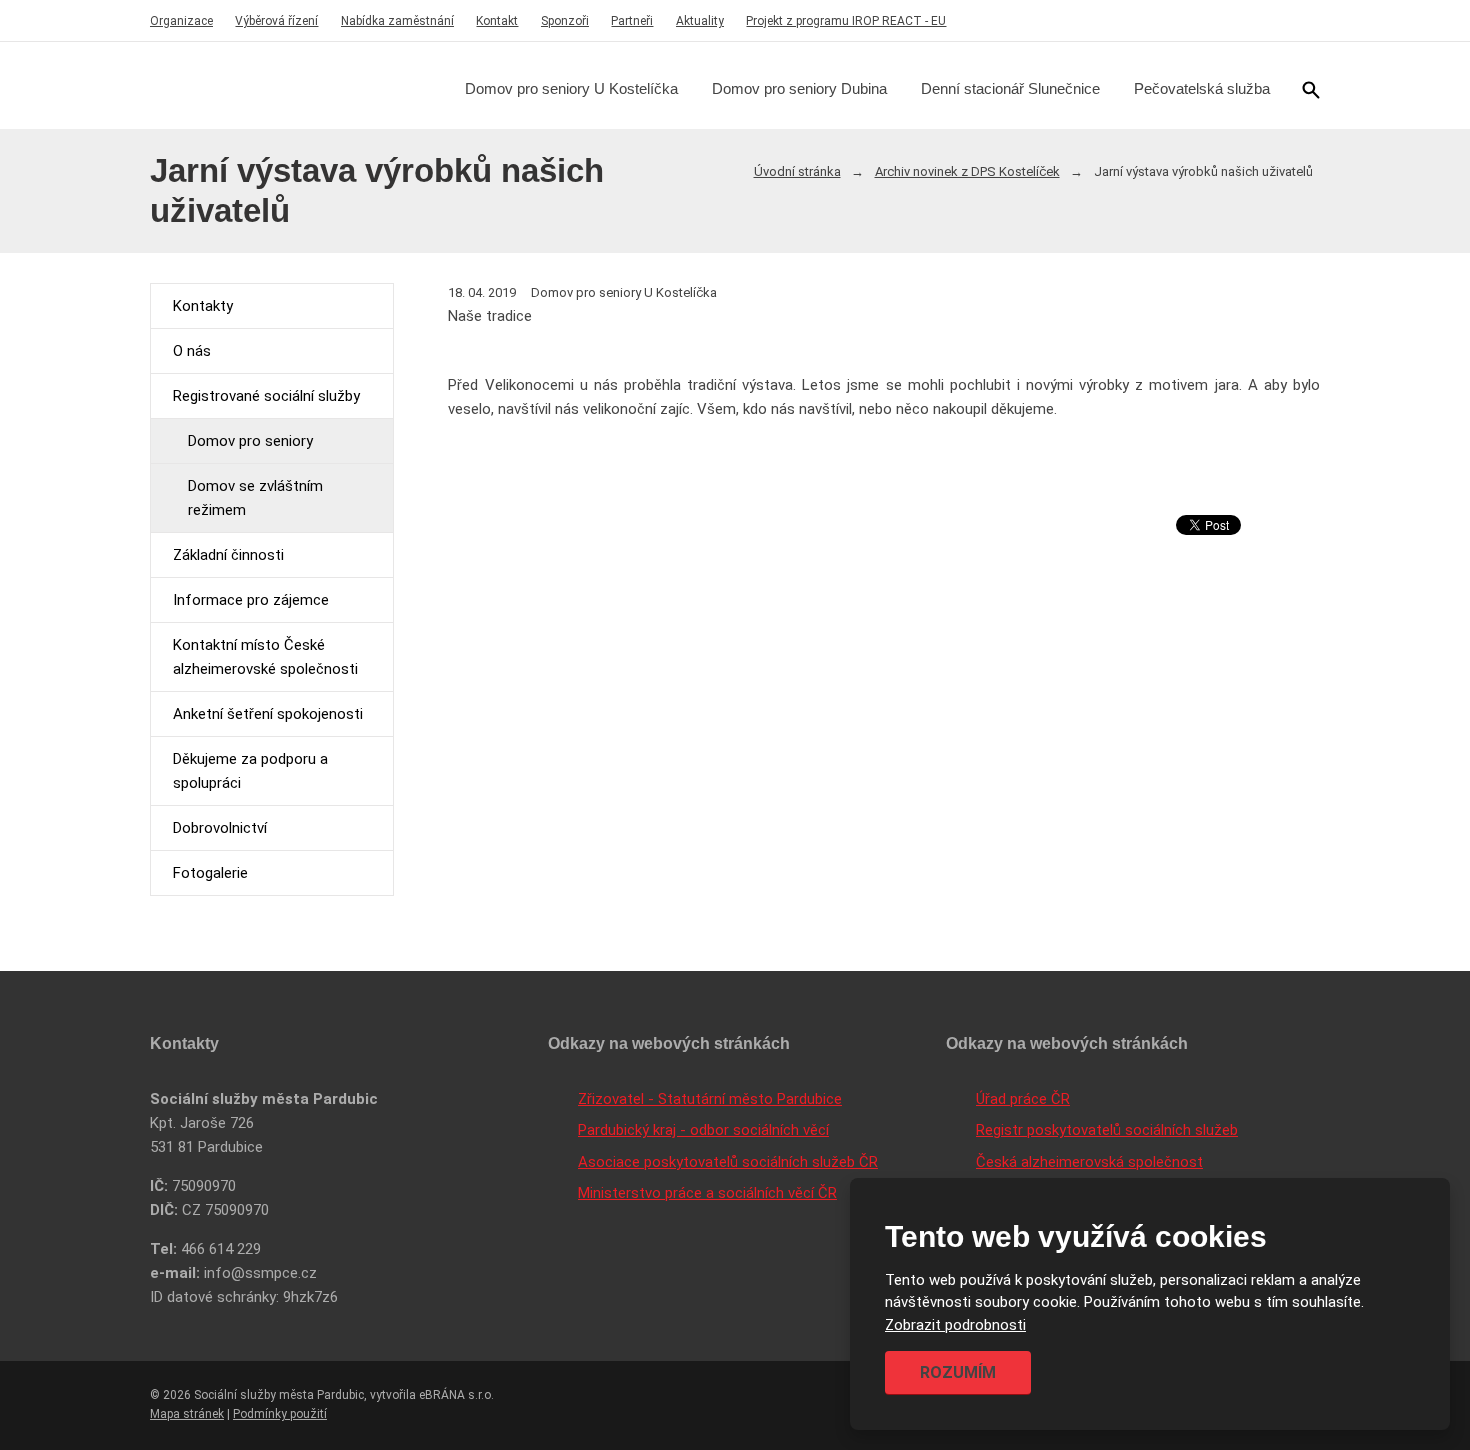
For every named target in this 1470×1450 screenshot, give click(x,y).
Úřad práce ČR (1023, 1099)
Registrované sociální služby (266, 396)
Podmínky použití (280, 1414)
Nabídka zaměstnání (397, 21)
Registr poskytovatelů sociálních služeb (1107, 1130)
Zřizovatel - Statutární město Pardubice (710, 1099)
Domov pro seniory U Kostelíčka (571, 88)
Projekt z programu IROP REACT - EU (846, 21)
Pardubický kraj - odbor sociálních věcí (703, 1130)
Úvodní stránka (797, 171)
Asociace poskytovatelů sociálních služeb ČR (728, 1162)
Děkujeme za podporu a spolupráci (250, 771)
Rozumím (958, 1372)
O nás (192, 351)
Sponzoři (565, 21)
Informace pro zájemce (251, 600)
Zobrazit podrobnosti (955, 1325)
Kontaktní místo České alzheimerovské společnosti (265, 657)
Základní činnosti (228, 555)
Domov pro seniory (250, 441)
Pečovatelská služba (1202, 88)
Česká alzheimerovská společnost (1089, 1162)
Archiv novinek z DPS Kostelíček (967, 171)
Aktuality (700, 21)
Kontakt (497, 21)
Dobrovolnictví (220, 828)
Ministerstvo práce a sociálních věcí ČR (707, 1193)
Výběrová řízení (276, 21)
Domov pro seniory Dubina (799, 88)
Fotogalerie (210, 873)
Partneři (632, 21)
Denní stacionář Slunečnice (1010, 88)
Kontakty (203, 306)
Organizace (181, 21)
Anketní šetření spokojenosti (268, 714)
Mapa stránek (187, 1414)
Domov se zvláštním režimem (255, 498)
